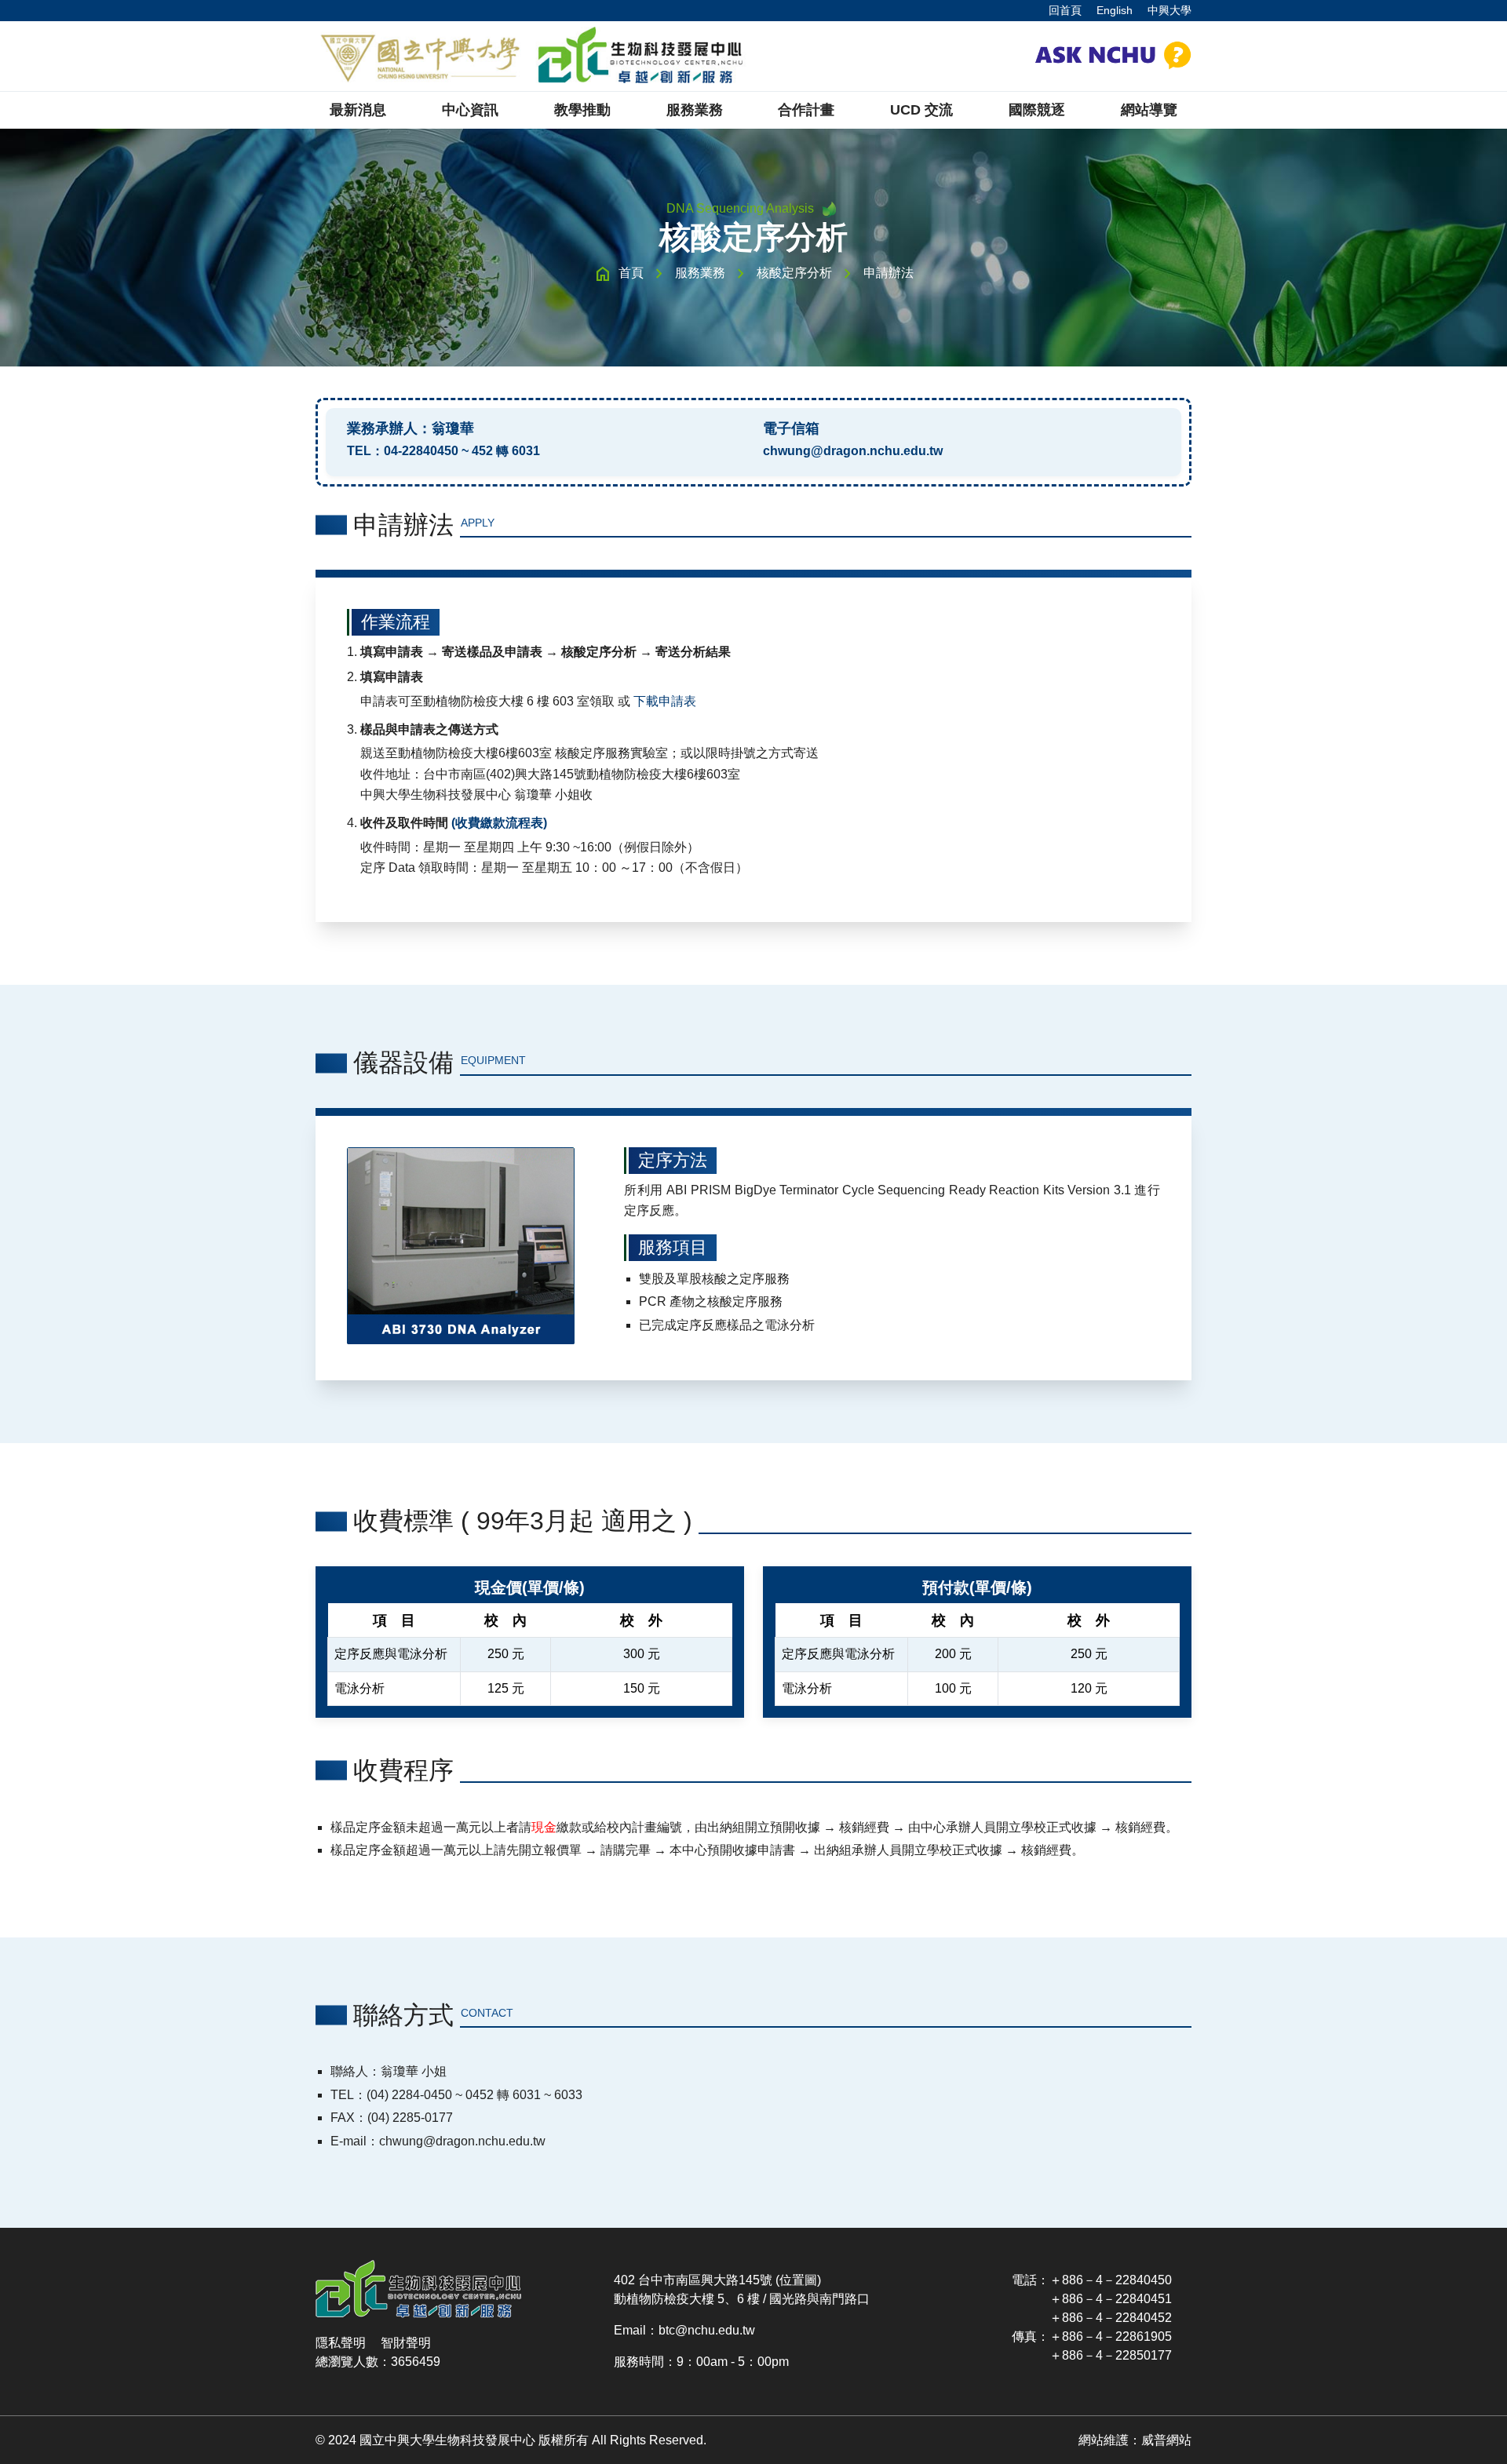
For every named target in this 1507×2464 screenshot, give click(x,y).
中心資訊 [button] (470, 110)
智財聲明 (406, 2343)
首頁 (631, 273)
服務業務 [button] (695, 110)
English (1115, 10)
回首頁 (1065, 10)
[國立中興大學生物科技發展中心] (531, 56)
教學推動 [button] (582, 110)
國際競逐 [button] (1037, 110)
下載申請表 (665, 701)
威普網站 (1166, 2440)
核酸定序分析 (794, 273)
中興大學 (1169, 10)
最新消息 (358, 110)
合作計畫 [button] (806, 110)
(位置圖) (798, 2280)
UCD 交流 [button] (921, 110)
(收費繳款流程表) (499, 823)
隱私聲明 (341, 2343)
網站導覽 (1149, 110)
